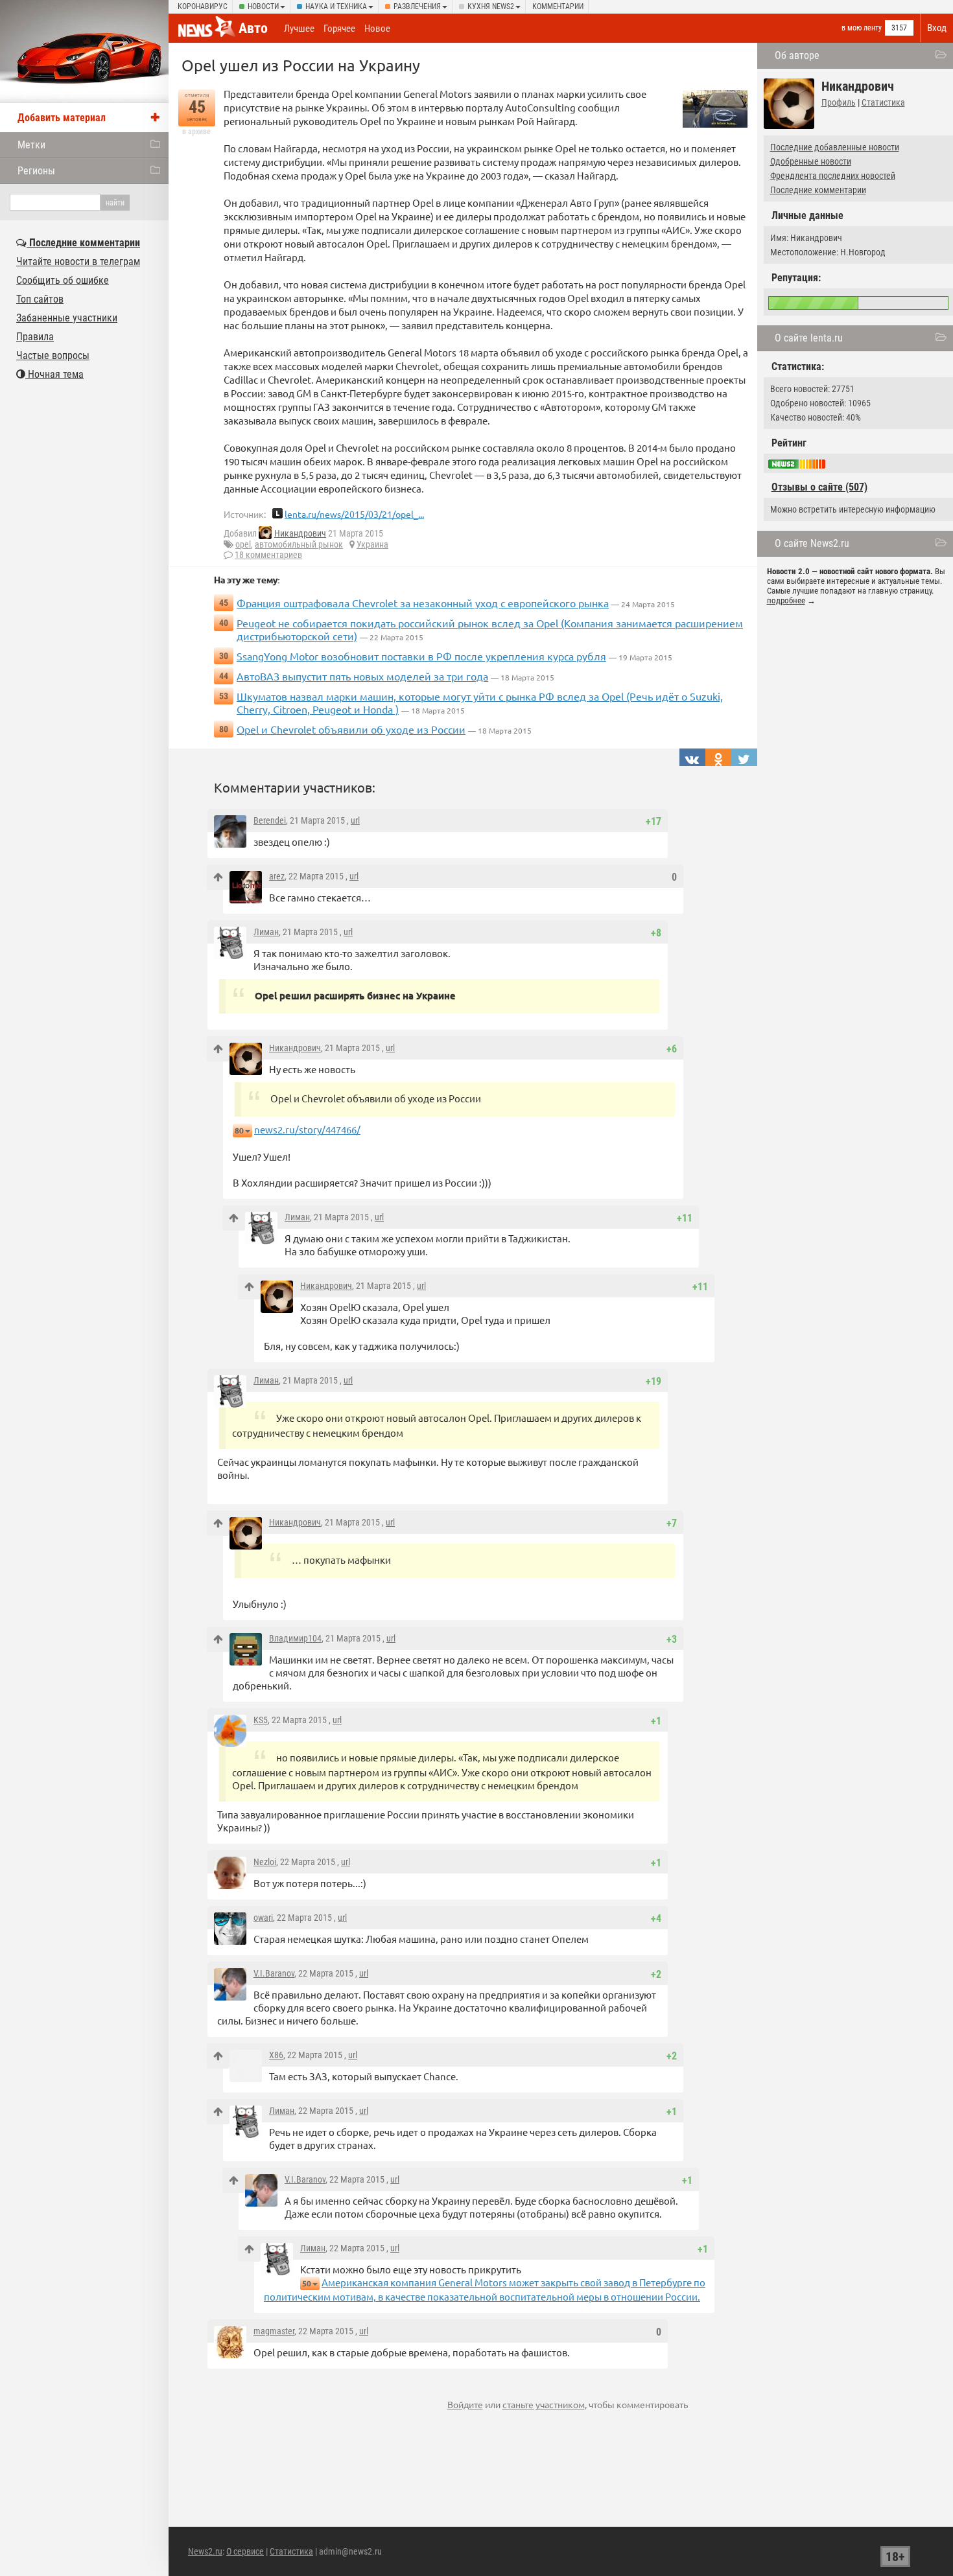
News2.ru (205, 2551)
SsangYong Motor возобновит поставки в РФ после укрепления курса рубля (421, 656)
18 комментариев (268, 555)
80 (239, 1131)
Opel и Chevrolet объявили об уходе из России (351, 729)
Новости (263, 6)
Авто (253, 28)
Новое (377, 29)
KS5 (261, 1720)
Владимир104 (295, 1638)
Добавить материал (62, 118)
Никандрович (300, 533)
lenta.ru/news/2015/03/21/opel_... (354, 514)
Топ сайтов (40, 299)
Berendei (270, 820)
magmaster (274, 2331)
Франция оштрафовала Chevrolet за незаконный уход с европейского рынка (423, 603)
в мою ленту (862, 28)
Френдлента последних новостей (833, 176)
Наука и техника (336, 6)
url (355, 820)
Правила (35, 337)
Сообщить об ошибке (63, 280)
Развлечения (417, 6)
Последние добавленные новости (835, 147)
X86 (276, 2055)
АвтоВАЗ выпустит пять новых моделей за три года (362, 676)
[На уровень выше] (218, 877)
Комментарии (558, 6)
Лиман (266, 932)
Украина (372, 544)
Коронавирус (203, 6)
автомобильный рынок (299, 544)
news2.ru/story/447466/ (307, 1129)
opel (243, 544)
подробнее (786, 600)
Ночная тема (54, 374)
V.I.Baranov (274, 1973)
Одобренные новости (811, 161)
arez (277, 876)
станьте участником (544, 2404)
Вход (937, 28)
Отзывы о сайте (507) (819, 487)
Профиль (839, 102)
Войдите (465, 2404)
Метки (31, 145)
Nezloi (265, 1862)
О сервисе (245, 2551)
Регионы (36, 171)
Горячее (339, 29)
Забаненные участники (67, 318)
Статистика (883, 102)
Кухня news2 (491, 6)
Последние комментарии (818, 190)
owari (263, 1918)
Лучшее (299, 29)
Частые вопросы (53, 355)
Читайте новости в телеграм (78, 261)
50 (307, 2283)
